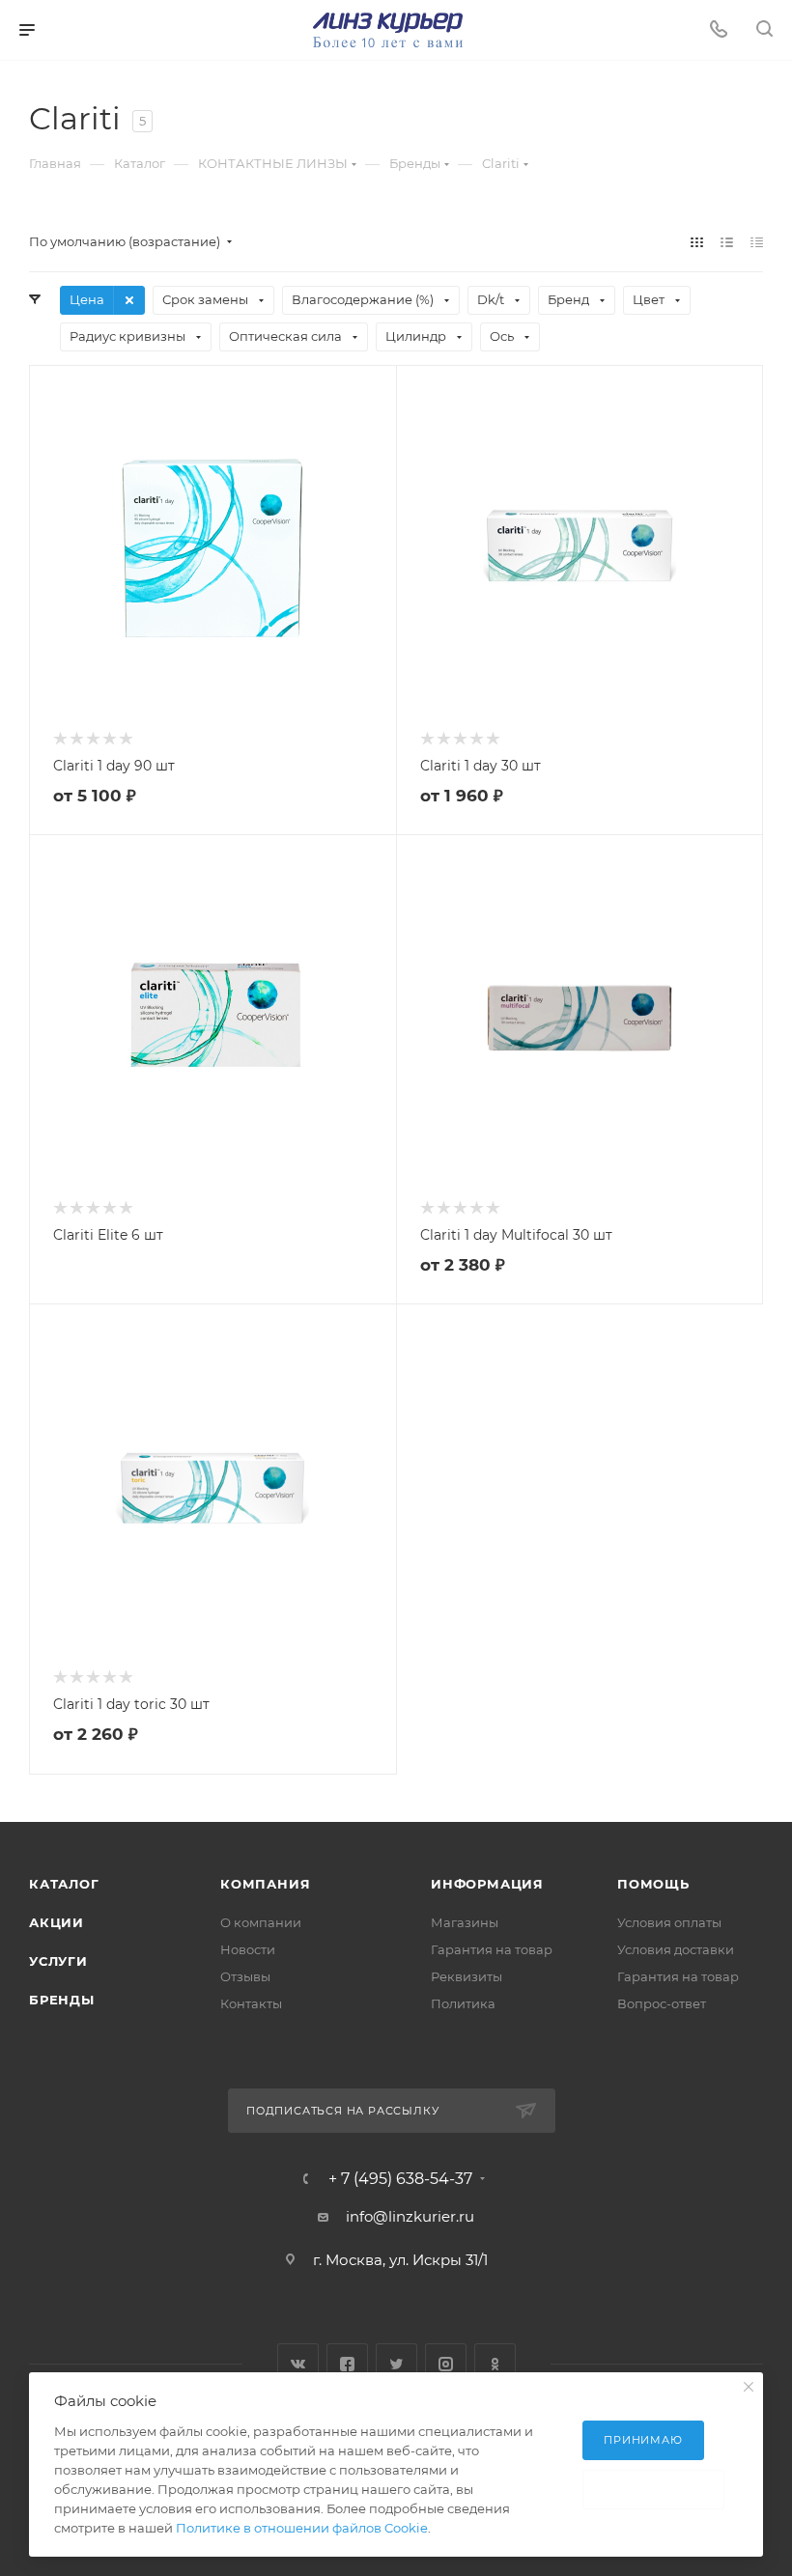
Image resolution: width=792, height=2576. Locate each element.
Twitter (396, 2364)
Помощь (653, 1884)
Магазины (465, 1922)
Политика (463, 2003)
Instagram (446, 2364)
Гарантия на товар (492, 1949)
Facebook (347, 2364)
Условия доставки (676, 1949)
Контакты (251, 2003)
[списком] (727, 242)
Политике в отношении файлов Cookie (302, 2528)
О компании (261, 1922)
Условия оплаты (669, 1922)
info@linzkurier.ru (410, 2216)
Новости (248, 1949)
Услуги (58, 1961)
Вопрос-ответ (662, 2003)
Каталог (64, 1884)
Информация (487, 1884)
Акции (57, 1922)
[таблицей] (757, 242)
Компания (265, 1884)
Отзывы (245, 1976)
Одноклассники (495, 2364)
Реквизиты (467, 1976)
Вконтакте (298, 2364)
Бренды (62, 2000)
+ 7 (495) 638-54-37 (400, 2179)
